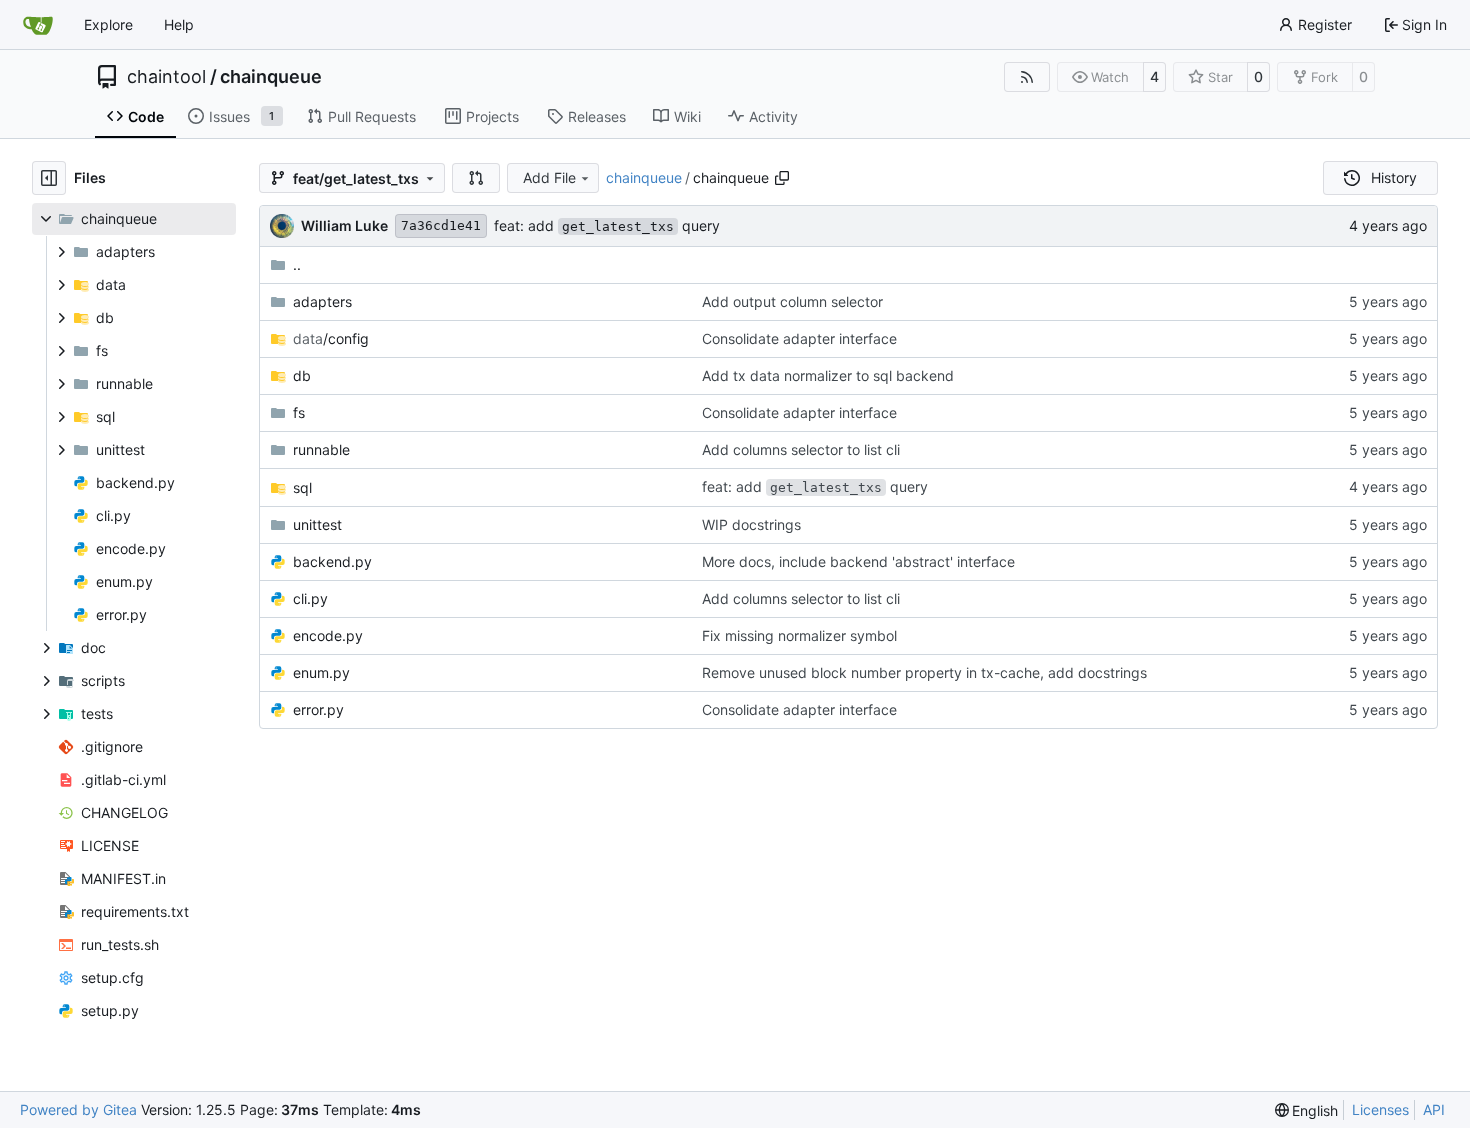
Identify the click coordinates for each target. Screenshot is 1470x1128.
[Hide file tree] (49, 178)
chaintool (166, 77)
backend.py (332, 561)
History (1394, 177)
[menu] (1307, 1110)
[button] (476, 178)
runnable (321, 449)
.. (297, 264)
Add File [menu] (549, 177)
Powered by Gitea (78, 1109)
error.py (318, 709)
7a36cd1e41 (441, 225)
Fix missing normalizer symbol (799, 635)
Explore (108, 24)
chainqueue (271, 77)
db (302, 375)
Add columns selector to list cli (801, 449)
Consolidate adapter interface (799, 338)
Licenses (1380, 1109)
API (1434, 1109)
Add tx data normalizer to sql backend (828, 375)
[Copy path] (782, 178)
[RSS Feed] (1027, 77)
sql (302, 487)
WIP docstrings (751, 524)
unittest (317, 524)
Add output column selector (792, 301)
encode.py (328, 635)
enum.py (321, 672)
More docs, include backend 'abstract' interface (858, 561)
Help (179, 24)
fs (299, 412)
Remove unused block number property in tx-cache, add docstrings (924, 672)
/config (331, 338)
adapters (322, 301)
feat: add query (607, 225)
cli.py (310, 598)
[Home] (38, 25)
